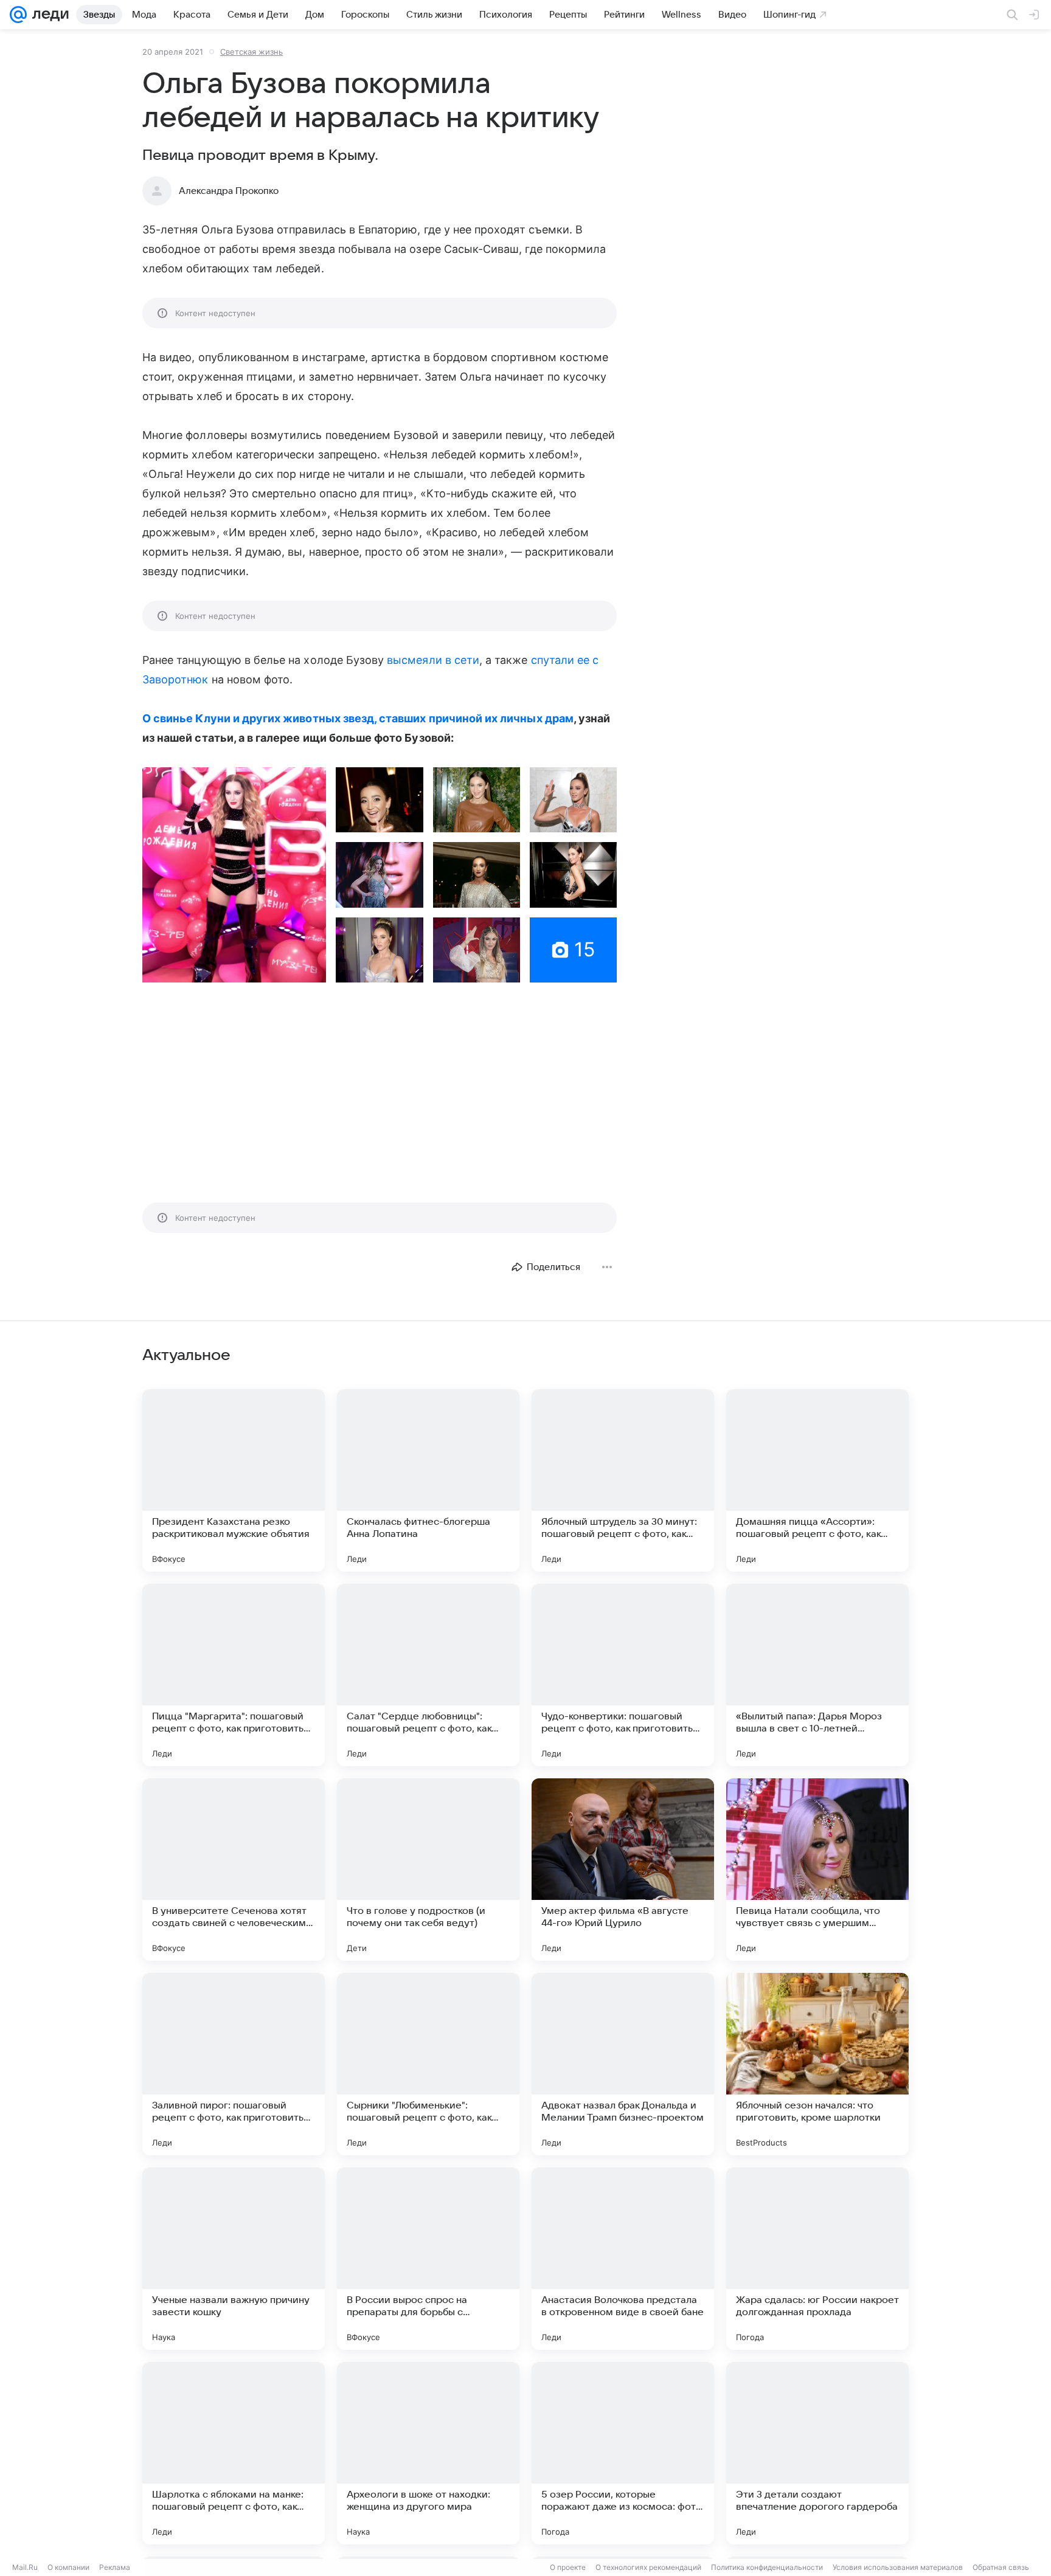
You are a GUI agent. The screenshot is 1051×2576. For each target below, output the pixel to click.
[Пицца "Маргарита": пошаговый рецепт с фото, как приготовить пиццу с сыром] (234, 1675)
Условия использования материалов (898, 2567)
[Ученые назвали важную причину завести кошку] (234, 2259)
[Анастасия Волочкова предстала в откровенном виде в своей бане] (623, 2259)
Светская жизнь (251, 52)
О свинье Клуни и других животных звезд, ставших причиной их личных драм (358, 718)
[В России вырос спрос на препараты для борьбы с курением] (428, 2259)
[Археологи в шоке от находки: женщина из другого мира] (428, 2453)
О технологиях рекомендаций (648, 2567)
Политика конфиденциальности (767, 2567)
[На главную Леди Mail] (48, 15)
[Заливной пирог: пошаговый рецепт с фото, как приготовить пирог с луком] (234, 2064)
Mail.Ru (25, 2567)
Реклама (115, 2567)
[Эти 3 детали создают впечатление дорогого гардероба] (817, 2453)
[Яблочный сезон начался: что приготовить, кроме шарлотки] (817, 2064)
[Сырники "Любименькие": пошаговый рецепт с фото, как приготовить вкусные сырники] (428, 2064)
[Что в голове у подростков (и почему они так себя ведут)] (428, 1870)
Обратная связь (1001, 2567)
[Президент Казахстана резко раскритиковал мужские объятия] (234, 1480)
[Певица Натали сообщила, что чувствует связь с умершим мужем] (817, 1870)
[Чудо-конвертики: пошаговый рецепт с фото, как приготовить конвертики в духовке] (623, 1675)
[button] (234, 875)
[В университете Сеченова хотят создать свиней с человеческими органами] (234, 1870)
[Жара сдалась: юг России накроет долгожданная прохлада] (817, 2259)
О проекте (568, 2567)
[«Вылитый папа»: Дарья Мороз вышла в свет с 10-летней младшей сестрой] (817, 1675)
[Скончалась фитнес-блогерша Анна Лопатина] (428, 1480)
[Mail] (18, 15)
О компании (68, 2567)
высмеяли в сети (433, 660)
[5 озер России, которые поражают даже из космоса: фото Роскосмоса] (623, 2453)
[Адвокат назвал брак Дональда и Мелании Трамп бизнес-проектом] (623, 2064)
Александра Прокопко (229, 191)
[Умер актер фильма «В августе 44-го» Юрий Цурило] (623, 1870)
